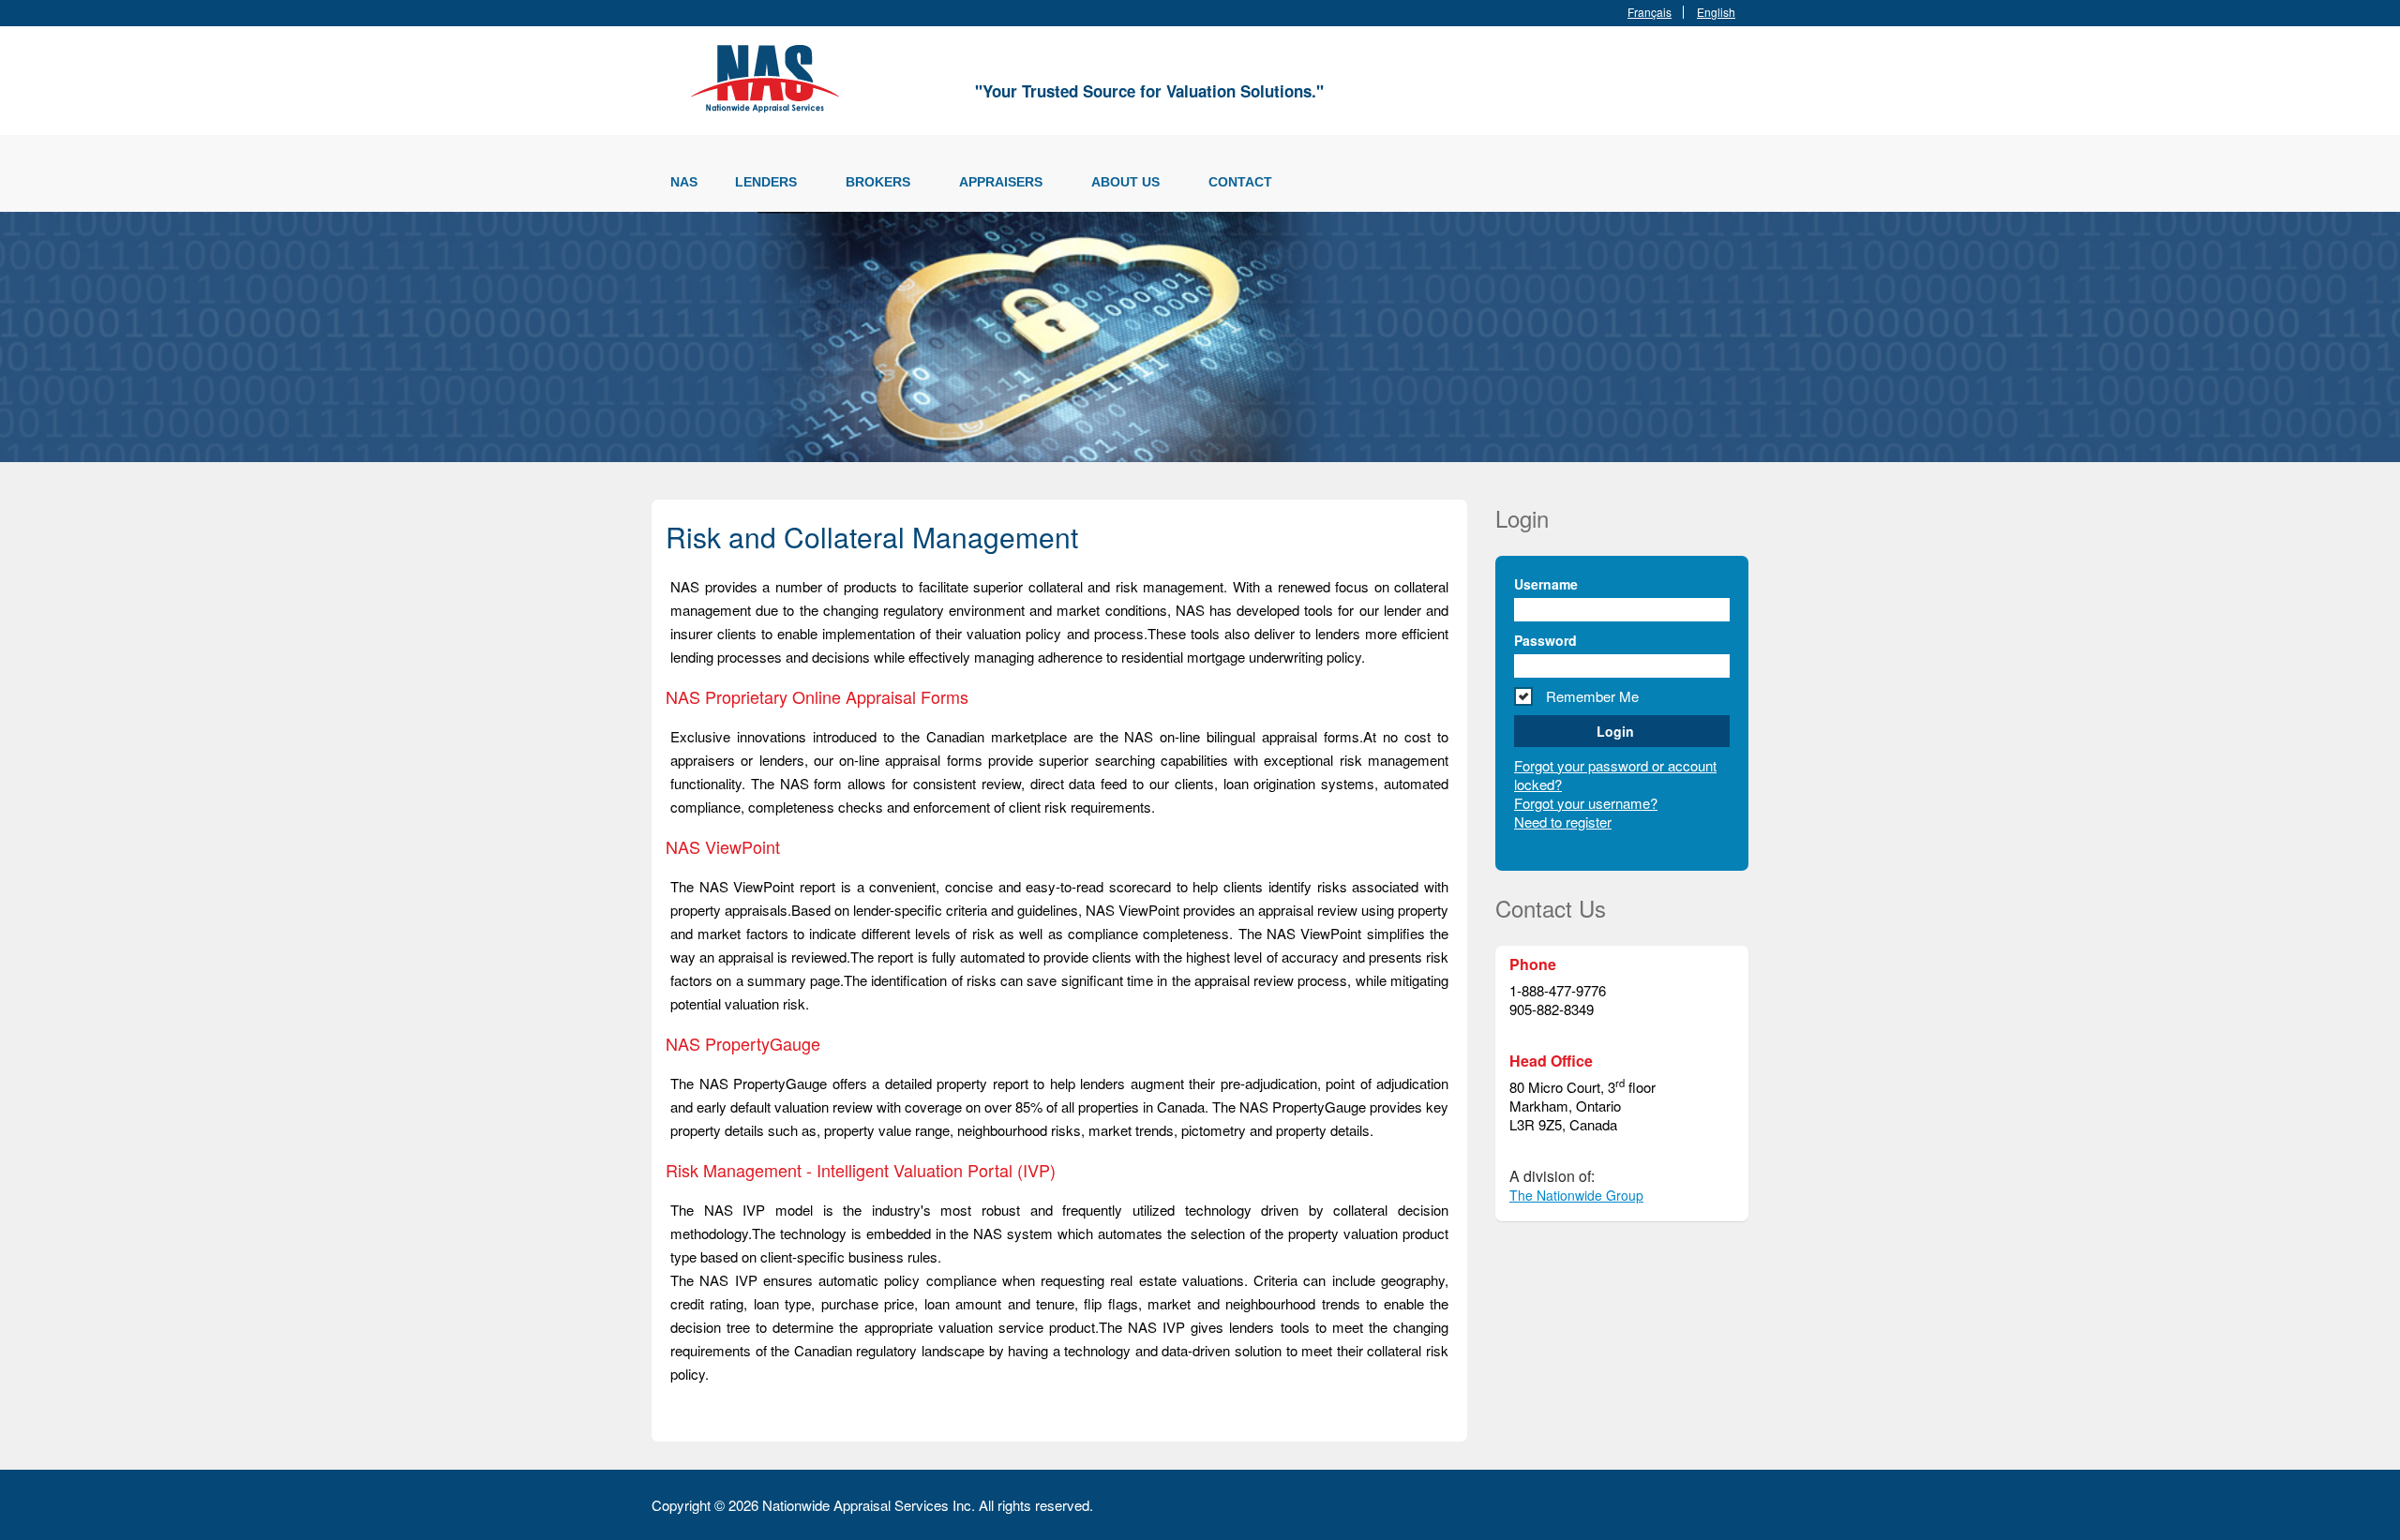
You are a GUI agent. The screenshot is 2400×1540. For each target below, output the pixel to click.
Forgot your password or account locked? (1615, 775)
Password (1545, 640)
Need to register (1563, 822)
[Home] (769, 75)
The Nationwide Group (1576, 1195)
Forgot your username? (1586, 803)
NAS (684, 182)
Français (1650, 12)
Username (1546, 584)
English (1716, 12)
